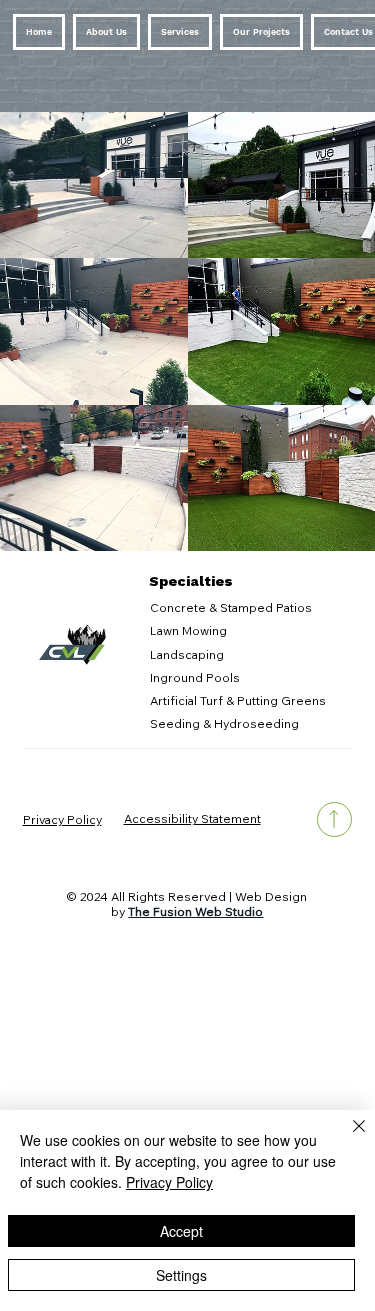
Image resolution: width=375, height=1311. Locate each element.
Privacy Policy (62, 819)
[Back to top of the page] (334, 819)
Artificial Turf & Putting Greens (238, 700)
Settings (181, 1275)
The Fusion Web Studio (195, 911)
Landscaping (187, 654)
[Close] (347, 1138)
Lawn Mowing (188, 630)
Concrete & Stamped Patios (231, 607)
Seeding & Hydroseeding (224, 723)
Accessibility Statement (192, 818)
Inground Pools (195, 677)
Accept (181, 1231)
